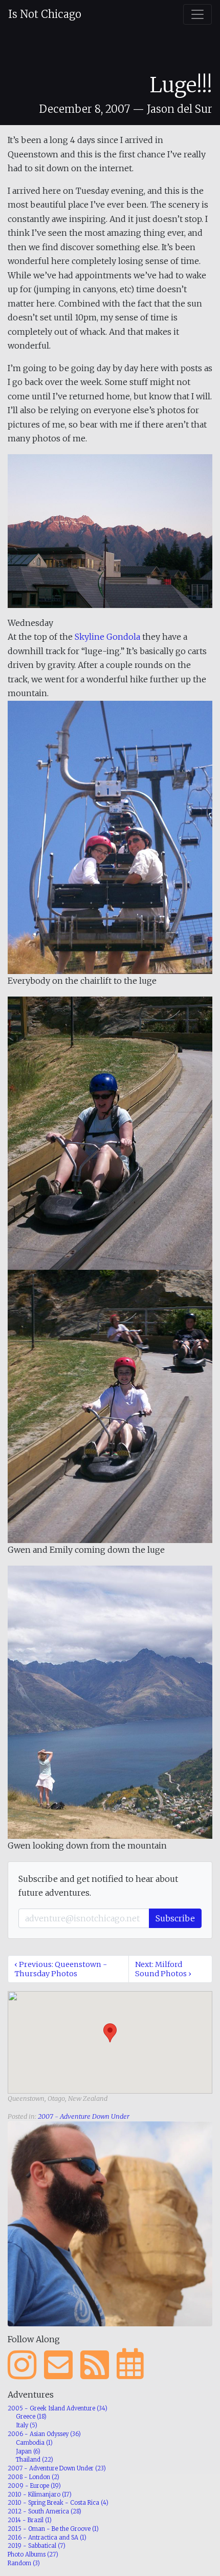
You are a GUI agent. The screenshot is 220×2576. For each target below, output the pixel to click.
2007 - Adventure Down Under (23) (57, 2468)
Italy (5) (27, 2425)
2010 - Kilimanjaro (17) (40, 2494)
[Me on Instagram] (22, 2365)
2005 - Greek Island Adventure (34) (58, 2408)
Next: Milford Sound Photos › (163, 1969)
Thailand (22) (35, 2460)
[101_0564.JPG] (110, 1701)
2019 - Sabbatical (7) (37, 2546)
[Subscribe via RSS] (95, 2365)
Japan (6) (28, 2451)
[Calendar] (130, 2365)
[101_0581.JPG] (110, 1406)
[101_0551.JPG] (110, 837)
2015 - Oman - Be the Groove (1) (53, 2529)
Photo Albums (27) (33, 2554)
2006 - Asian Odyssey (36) (44, 2434)
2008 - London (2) (34, 2477)
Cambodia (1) (34, 2443)
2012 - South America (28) (45, 2511)
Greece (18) (31, 2417)
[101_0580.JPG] (110, 1132)
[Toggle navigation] (197, 14)
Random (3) (24, 2563)
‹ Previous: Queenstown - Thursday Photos (61, 1969)
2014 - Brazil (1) (30, 2520)
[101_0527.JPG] (110, 530)
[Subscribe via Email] (58, 2365)
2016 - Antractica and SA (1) (47, 2538)
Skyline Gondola (107, 637)
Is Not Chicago (45, 14)
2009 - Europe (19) (34, 2486)
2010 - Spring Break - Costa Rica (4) (58, 2503)
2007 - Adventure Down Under (84, 2116)
